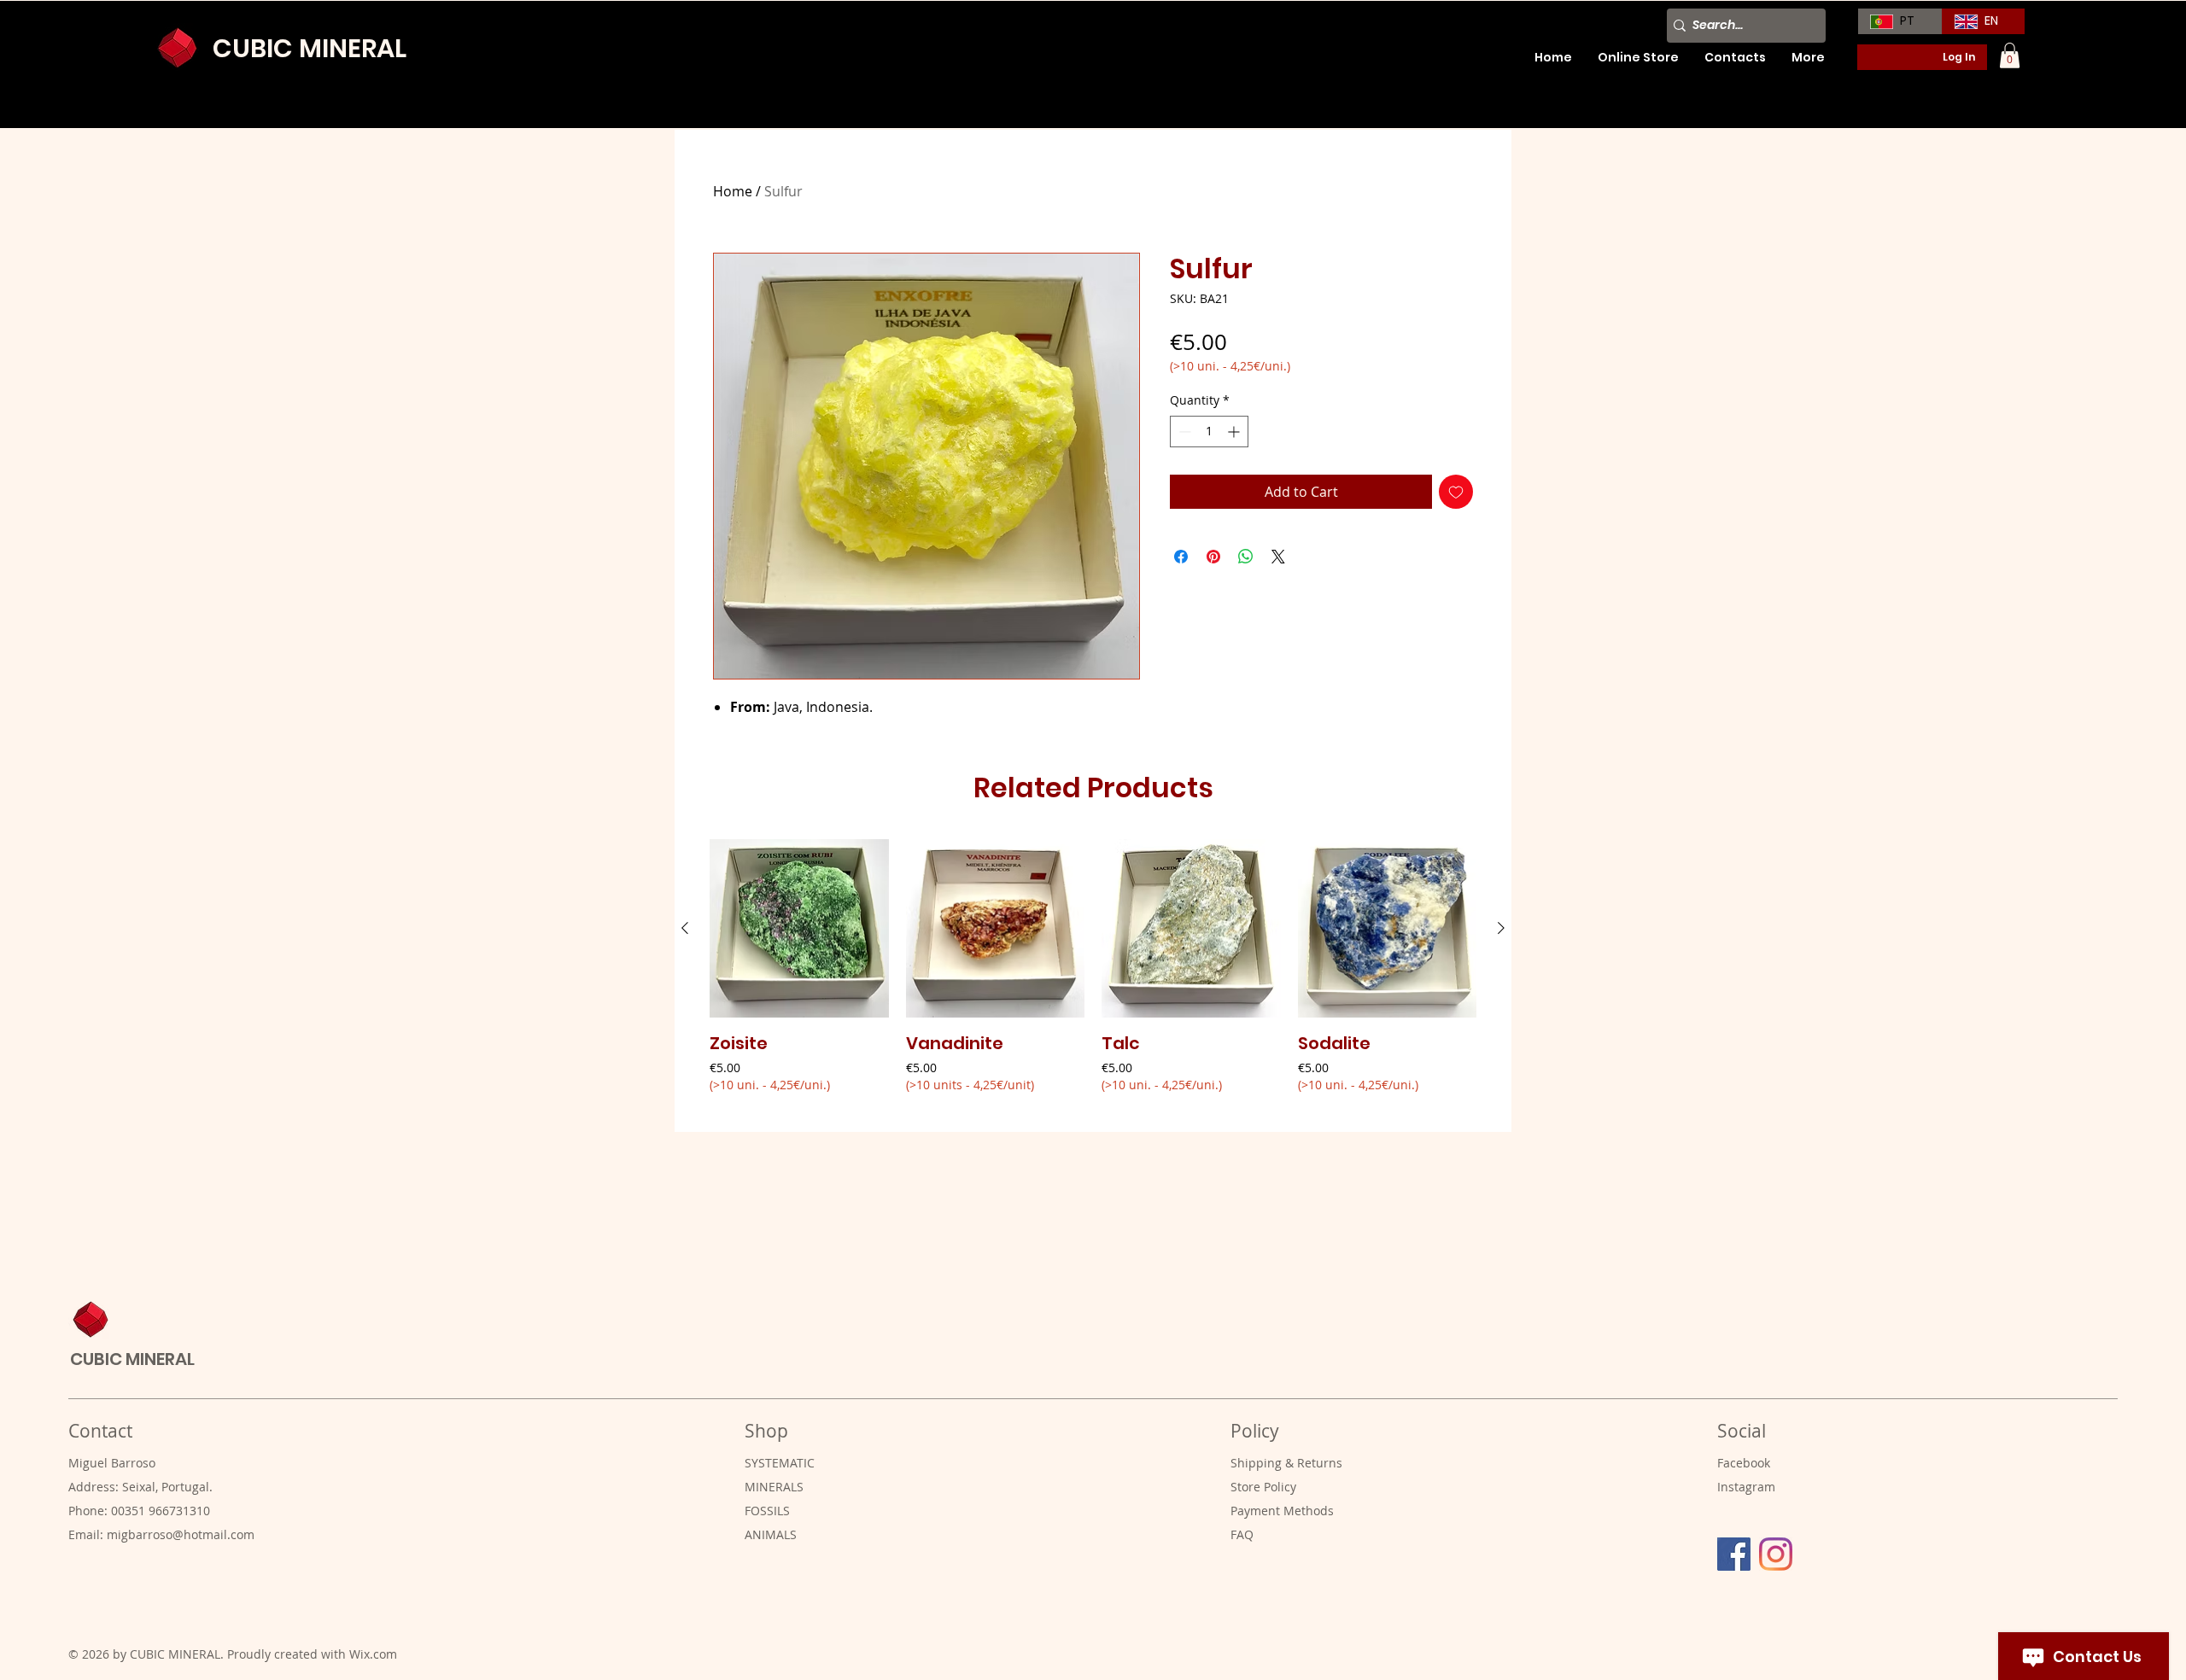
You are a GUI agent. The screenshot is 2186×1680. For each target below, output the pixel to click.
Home (733, 191)
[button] (2010, 55)
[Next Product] (1501, 928)
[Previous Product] (685, 928)
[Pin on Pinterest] (1213, 557)
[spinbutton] (1209, 432)
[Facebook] (1734, 1554)
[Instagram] (1776, 1554)
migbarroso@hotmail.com (181, 1534)
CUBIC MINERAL (310, 48)
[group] (1093, 978)
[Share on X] (1278, 557)
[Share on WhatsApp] (1246, 557)
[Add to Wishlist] (1456, 492)
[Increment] (1235, 432)
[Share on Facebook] (1181, 557)
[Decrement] (1183, 432)
